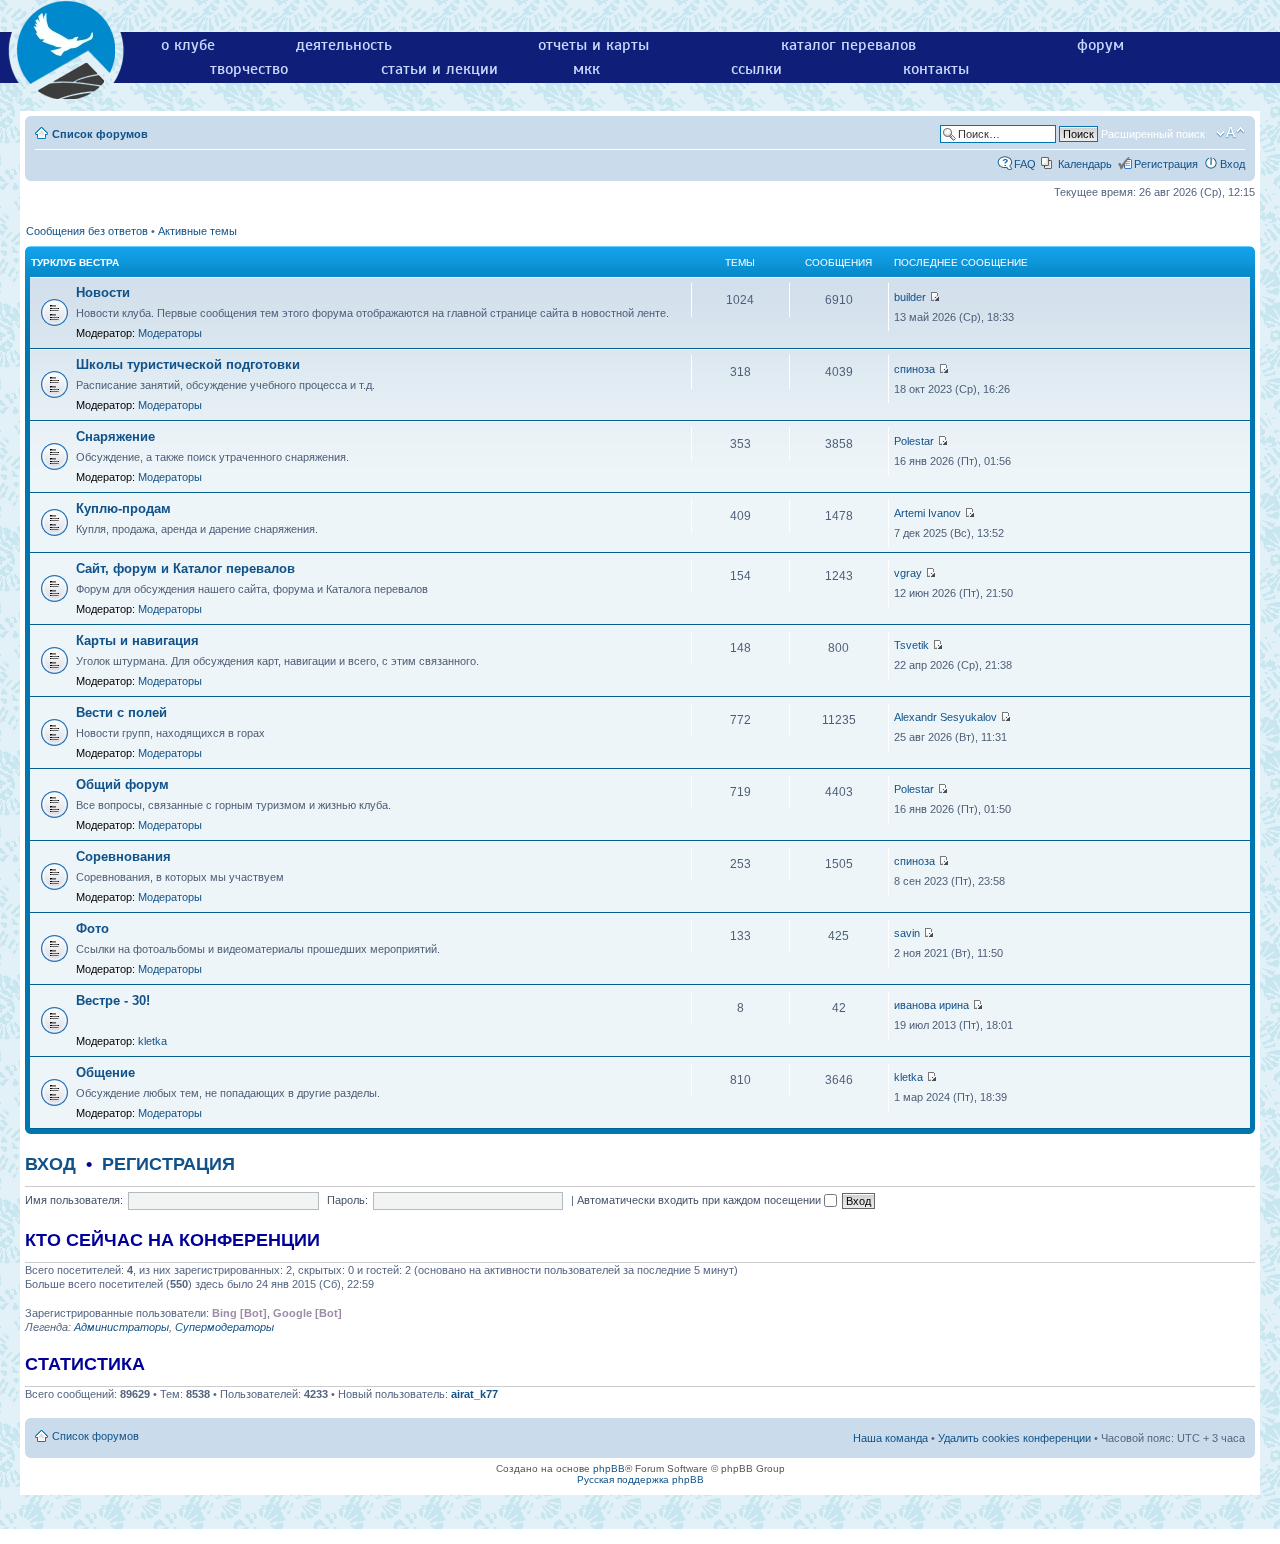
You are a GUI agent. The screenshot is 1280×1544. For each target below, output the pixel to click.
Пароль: (347, 1200)
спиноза (914, 369)
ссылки (756, 69)
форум (1100, 45)
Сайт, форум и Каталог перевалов (185, 568)
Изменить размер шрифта (1230, 133)
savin (907, 933)
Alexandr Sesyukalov (945, 717)
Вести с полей (121, 712)
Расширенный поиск (1153, 134)
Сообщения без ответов (87, 231)
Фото (92, 928)
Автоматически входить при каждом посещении (700, 1200)
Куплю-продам (123, 508)
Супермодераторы (224, 1327)
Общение (105, 1072)
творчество (249, 69)
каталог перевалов (848, 45)
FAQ (1025, 164)
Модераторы (170, 333)
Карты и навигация (137, 640)
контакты (936, 69)
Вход (1232, 164)
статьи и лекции (439, 69)
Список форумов (100, 134)
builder (910, 297)
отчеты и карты (593, 45)
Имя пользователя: (74, 1200)
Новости (103, 292)
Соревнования (123, 856)
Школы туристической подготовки (188, 364)
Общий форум (122, 784)
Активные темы (197, 231)
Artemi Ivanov (927, 513)
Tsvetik (911, 645)
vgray (908, 573)
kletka (152, 1041)
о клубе (188, 45)
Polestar (914, 441)
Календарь (1085, 164)
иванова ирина (931, 1005)
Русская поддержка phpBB (640, 1479)
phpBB (609, 1468)
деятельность (344, 45)
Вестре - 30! (113, 1000)
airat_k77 (474, 1394)
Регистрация (1166, 164)
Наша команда (890, 1438)
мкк (586, 69)
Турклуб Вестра (75, 262)
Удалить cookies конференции (1014, 1438)
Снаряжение (115, 436)
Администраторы (121, 1327)
